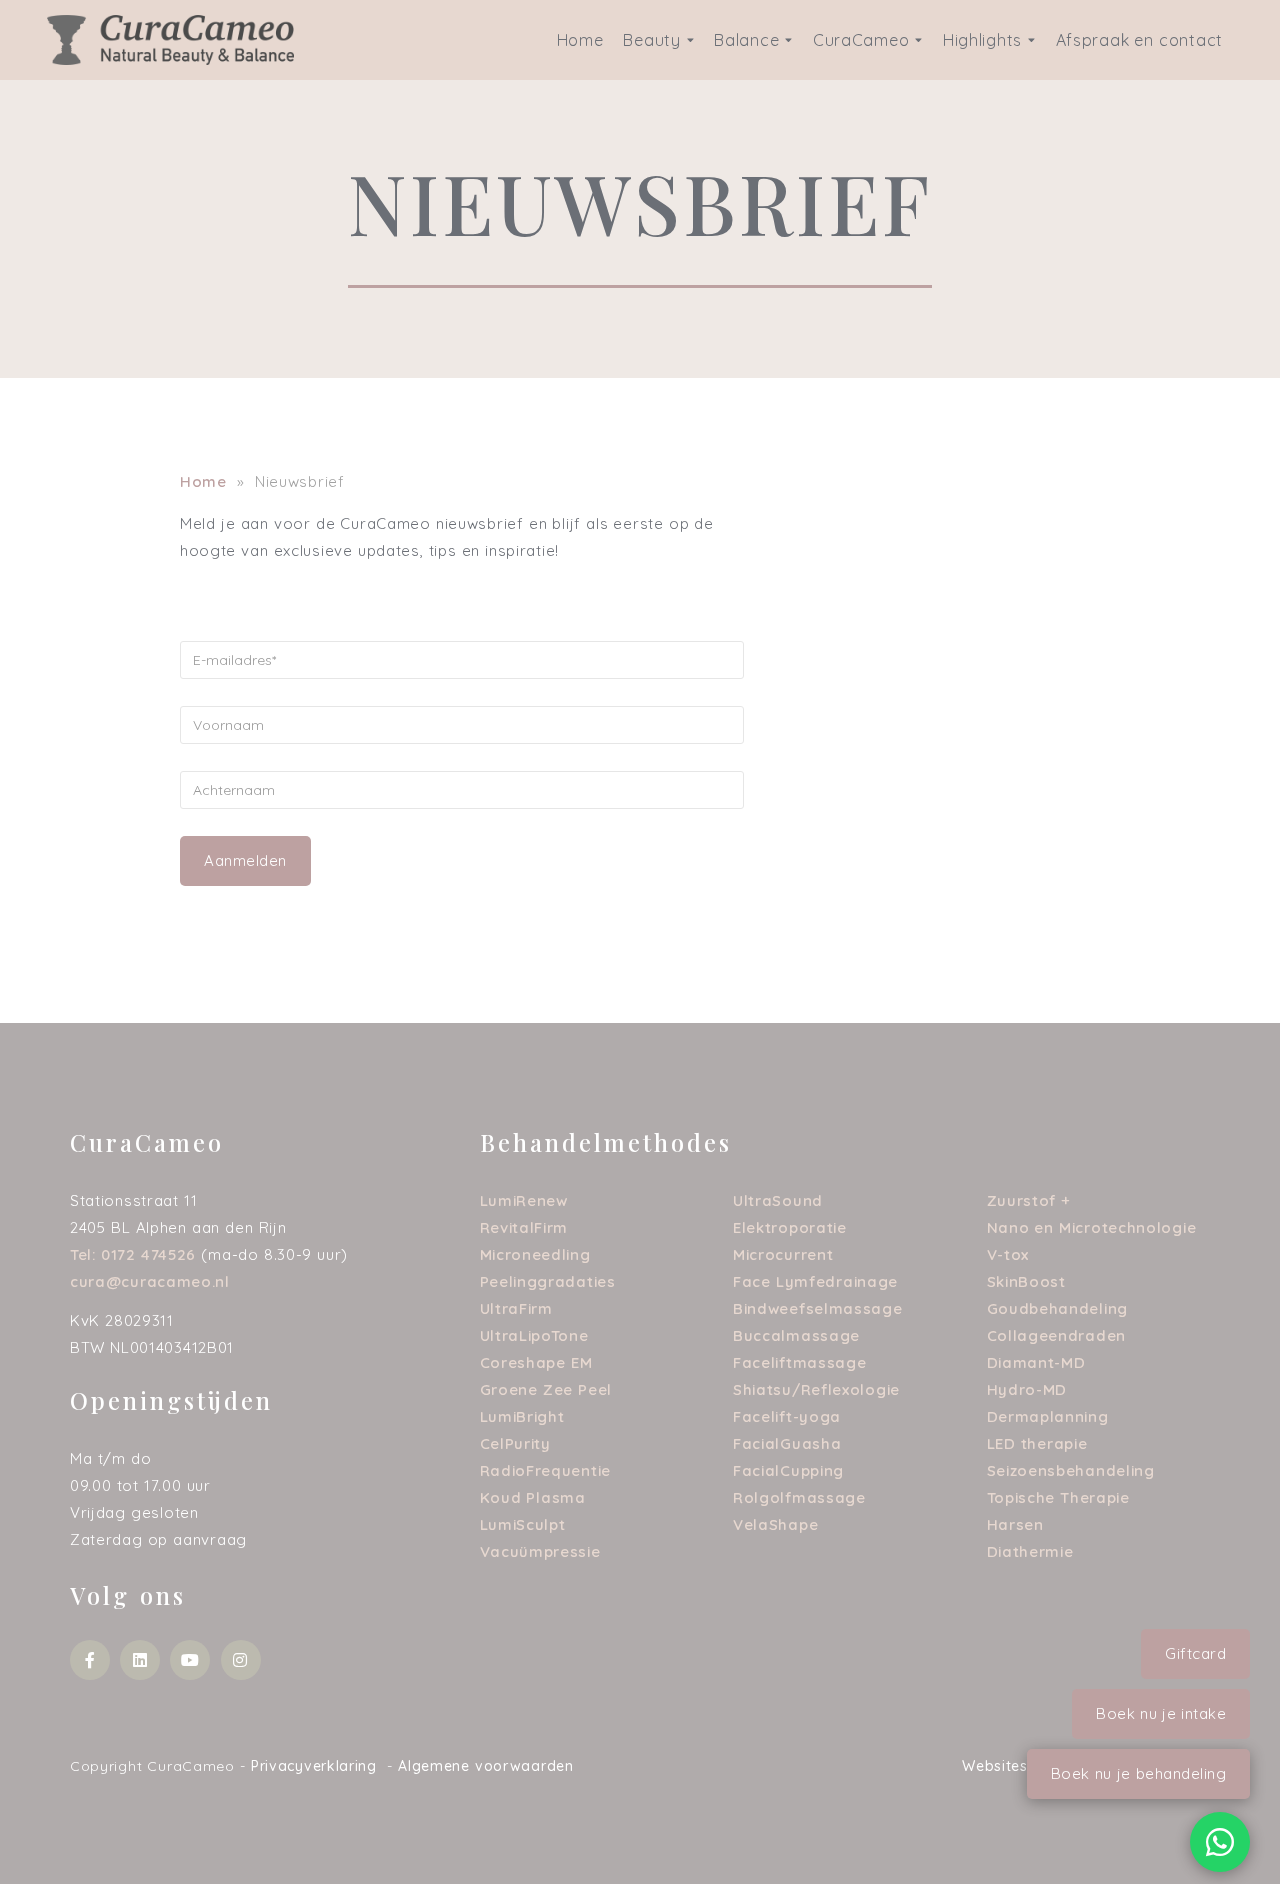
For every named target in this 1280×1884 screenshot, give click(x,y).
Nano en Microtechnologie (1092, 1227)
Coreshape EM (536, 1362)
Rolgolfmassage (799, 1497)
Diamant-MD (1036, 1362)
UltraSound (778, 1200)
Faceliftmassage (800, 1362)
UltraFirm (516, 1308)
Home (580, 40)
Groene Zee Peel (546, 1389)
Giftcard (1195, 1653)
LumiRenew (524, 1200)
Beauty (651, 40)
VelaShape (775, 1524)
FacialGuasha (787, 1443)
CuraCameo (861, 40)
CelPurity (515, 1443)
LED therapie (1037, 1443)
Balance (746, 40)
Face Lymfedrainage (815, 1281)
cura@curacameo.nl (150, 1281)
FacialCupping (788, 1470)
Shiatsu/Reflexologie (816, 1389)
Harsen (1015, 1524)
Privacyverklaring (314, 1766)
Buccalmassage (796, 1335)
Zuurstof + (1029, 1200)
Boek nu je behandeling (1139, 1773)
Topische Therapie (1058, 1497)
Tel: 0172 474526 (133, 1254)
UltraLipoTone (534, 1335)
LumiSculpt (523, 1524)
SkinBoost (1026, 1281)
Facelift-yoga (787, 1416)
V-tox (1008, 1254)
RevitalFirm (524, 1227)
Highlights (982, 40)
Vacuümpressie (540, 1551)
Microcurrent (783, 1254)
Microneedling (535, 1254)
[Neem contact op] (1220, 1842)
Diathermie (1030, 1551)
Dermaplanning (1048, 1416)
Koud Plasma (533, 1497)
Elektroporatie (790, 1227)
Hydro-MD (1027, 1389)
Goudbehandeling (1058, 1308)
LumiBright (522, 1416)
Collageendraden (1057, 1335)
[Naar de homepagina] (170, 38)
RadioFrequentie (546, 1470)
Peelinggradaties (548, 1281)
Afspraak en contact (1139, 40)
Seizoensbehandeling (1071, 1470)
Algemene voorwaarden (486, 1766)
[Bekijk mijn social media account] (90, 1660)
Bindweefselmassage (818, 1308)
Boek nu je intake (1161, 1713)
